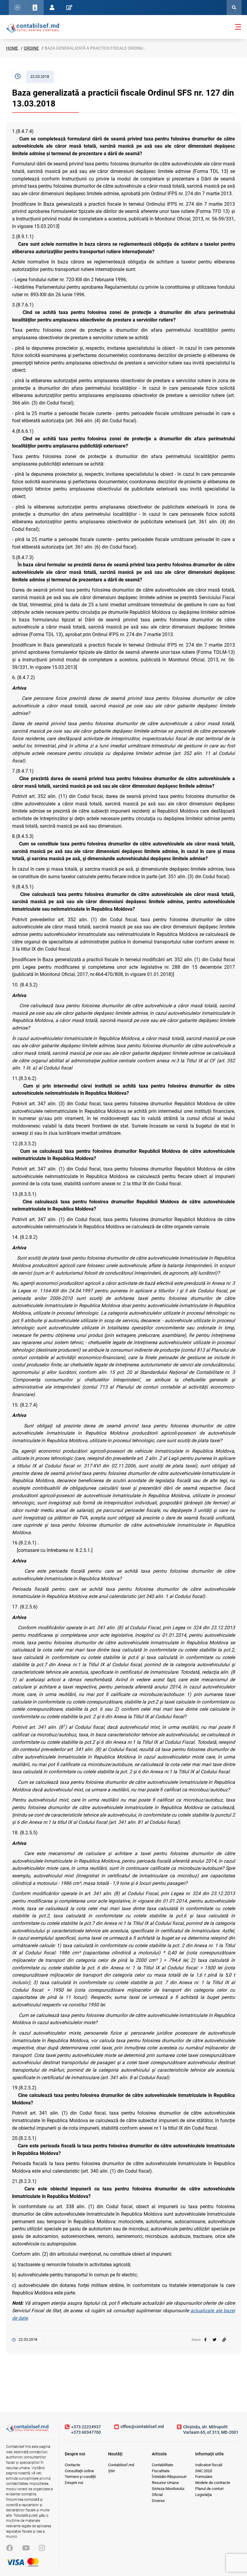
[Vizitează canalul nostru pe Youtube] (26, 2548)
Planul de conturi (209, 2489)
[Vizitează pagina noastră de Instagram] (42, 2548)
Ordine (31, 48)
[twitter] (214, 2340)
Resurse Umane (165, 2483)
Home (12, 48)
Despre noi (74, 2483)
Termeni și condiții (80, 2477)
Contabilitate (163, 2465)
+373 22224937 (86, 2427)
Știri (111, 2471)
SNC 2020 (204, 2471)
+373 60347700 (86, 2432)
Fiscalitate (161, 2471)
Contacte (72, 2465)
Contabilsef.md (121, 2465)
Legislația (203, 2495)
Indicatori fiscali (209, 2465)
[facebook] (205, 2340)
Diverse (158, 2501)
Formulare (204, 2477)
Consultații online (79, 2471)
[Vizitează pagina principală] (33, 28)
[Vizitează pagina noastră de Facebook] (9, 2548)
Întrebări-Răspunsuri (169, 2477)
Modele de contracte (213, 2483)
